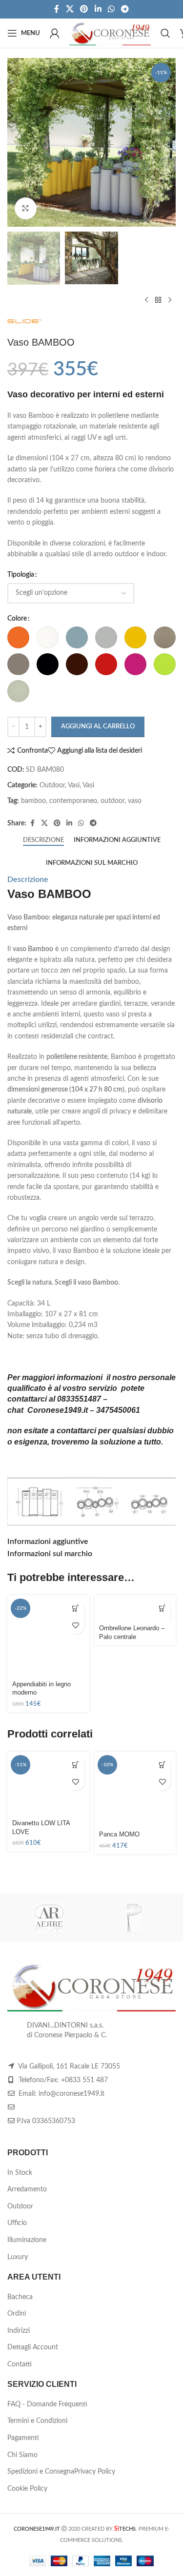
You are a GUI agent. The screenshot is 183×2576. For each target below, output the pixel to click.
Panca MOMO (119, 1834)
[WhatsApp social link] (111, 9)
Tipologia (21, 575)
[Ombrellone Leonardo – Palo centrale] (135, 1608)
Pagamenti (23, 2438)
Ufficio (17, 2223)
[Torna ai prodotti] (158, 300)
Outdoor (52, 785)
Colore (17, 619)
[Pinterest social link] (84, 9)
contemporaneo (73, 801)
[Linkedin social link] (98, 9)
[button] (76, 1609)
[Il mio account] (55, 33)
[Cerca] (165, 33)
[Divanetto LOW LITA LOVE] (48, 1784)
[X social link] (70, 9)
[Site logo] (110, 33)
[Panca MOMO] (135, 1789)
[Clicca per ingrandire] (26, 208)
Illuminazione (27, 2240)
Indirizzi (19, 2331)
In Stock (20, 2173)
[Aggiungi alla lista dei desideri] (76, 1626)
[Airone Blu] (134, 1917)
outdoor (112, 801)
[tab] (43, 840)
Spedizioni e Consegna (41, 2472)
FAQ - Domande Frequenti (47, 2404)
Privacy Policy (95, 2472)
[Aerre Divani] (50, 1917)
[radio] (18, 637)
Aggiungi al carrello (98, 727)
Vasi (74, 785)
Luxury (18, 2257)
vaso (135, 801)
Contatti (20, 2364)
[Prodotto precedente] (146, 300)
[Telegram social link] (125, 9)
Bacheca (20, 2297)
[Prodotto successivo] (170, 300)
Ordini (17, 2314)
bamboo (33, 801)
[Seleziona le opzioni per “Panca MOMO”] (162, 1765)
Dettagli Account (33, 2347)
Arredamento (27, 2189)
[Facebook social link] (57, 9)
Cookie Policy (27, 2489)
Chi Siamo (22, 2455)
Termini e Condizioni (37, 2421)
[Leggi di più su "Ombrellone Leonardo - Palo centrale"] (162, 1609)
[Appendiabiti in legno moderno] (48, 1636)
